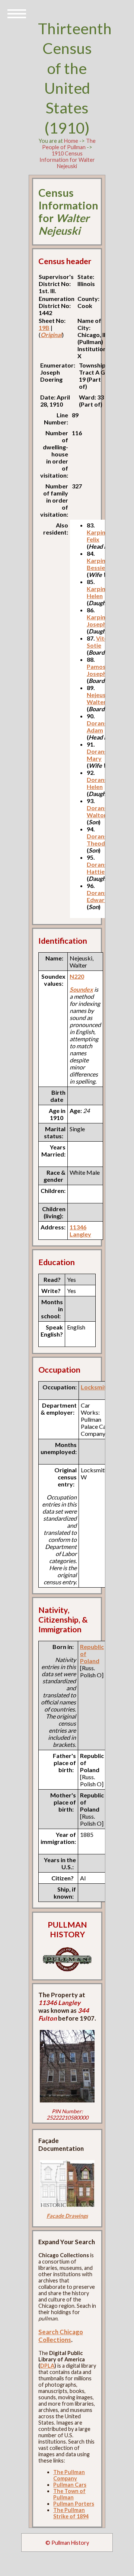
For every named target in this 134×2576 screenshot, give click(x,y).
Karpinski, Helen (101, 592)
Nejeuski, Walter (99, 698)
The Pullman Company (69, 2475)
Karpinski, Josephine (101, 620)
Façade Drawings (67, 2216)
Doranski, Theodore (101, 840)
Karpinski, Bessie (101, 564)
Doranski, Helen (100, 783)
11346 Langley (80, 1231)
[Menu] (17, 13)
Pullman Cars (70, 2485)
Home (71, 141)
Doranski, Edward (100, 896)
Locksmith (95, 1387)
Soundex (81, 989)
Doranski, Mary (100, 755)
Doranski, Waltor (100, 811)
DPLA (47, 2366)
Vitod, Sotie (100, 642)
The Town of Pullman (69, 2494)
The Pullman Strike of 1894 (71, 2513)
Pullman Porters (74, 2504)
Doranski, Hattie (100, 868)
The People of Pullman (69, 144)
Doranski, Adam (100, 726)
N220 (77, 976)
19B (44, 328)
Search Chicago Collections (61, 2336)
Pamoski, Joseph (99, 670)
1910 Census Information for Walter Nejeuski (67, 160)
